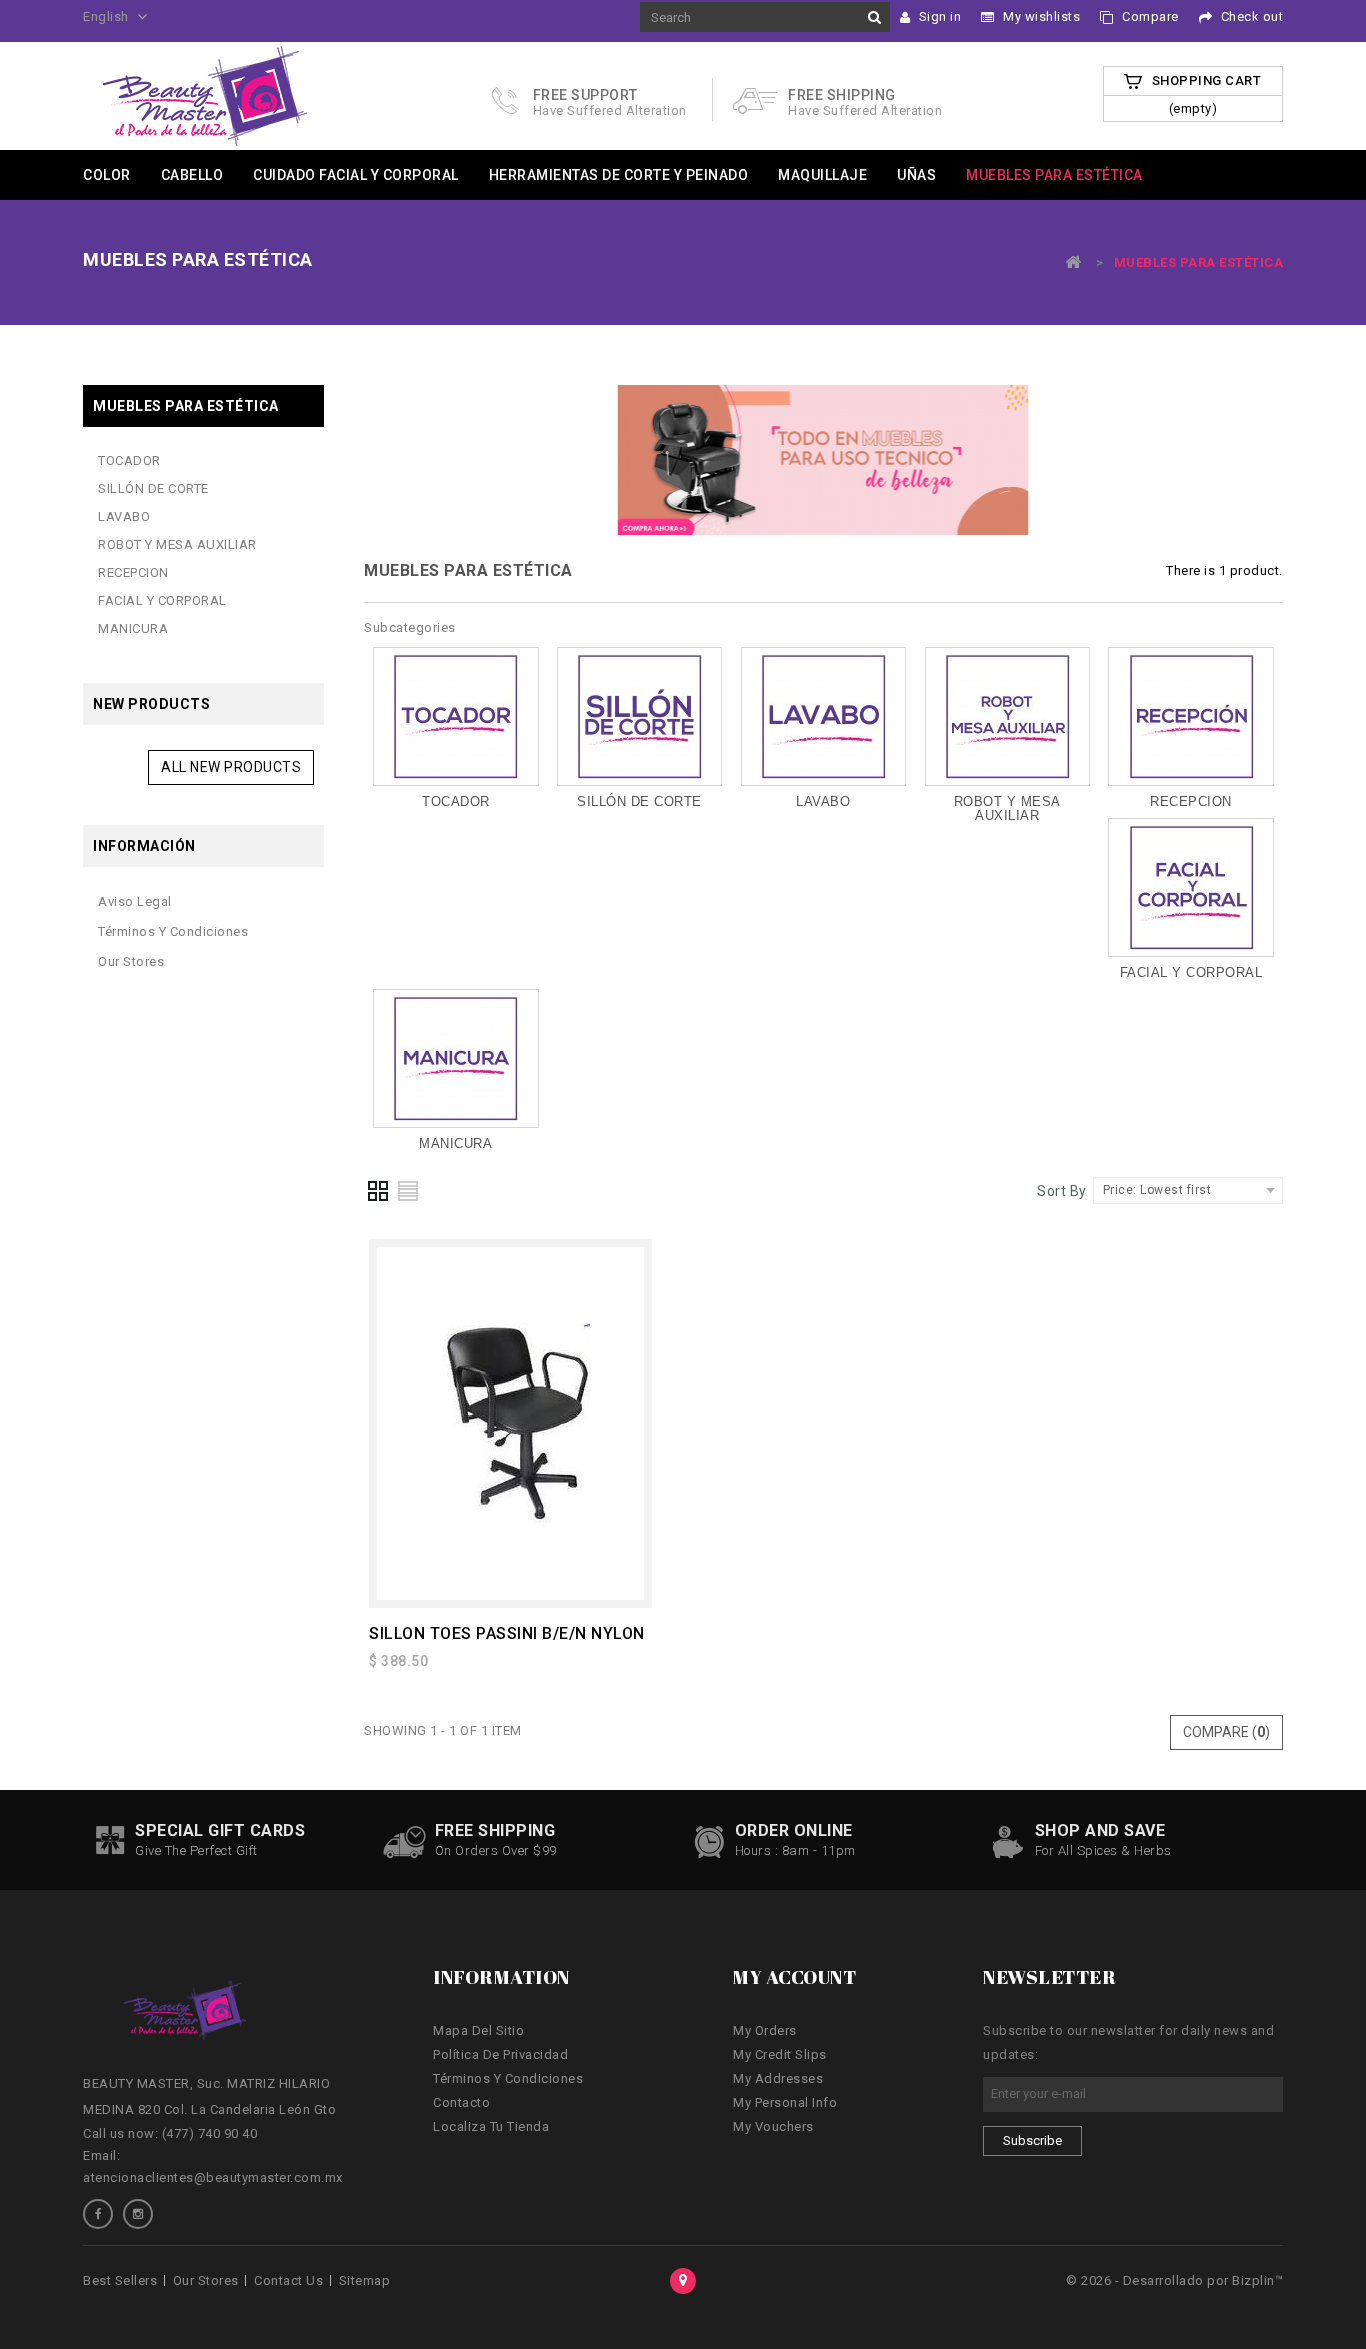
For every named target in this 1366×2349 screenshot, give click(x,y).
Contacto (461, 2102)
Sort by (1062, 1191)
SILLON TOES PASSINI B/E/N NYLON (507, 1633)
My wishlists (1040, 16)
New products (151, 704)
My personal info (785, 2102)
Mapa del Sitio (478, 2030)
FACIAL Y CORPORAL (162, 600)
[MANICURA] (455, 1058)
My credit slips (780, 2054)
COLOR (107, 175)
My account (794, 1977)
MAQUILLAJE (822, 175)
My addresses (778, 2078)
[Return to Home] (1074, 262)
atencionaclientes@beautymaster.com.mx (213, 2177)
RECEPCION (133, 572)
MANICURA (133, 628)
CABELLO (192, 175)
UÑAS (916, 175)
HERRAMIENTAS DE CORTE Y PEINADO (619, 175)
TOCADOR (129, 460)
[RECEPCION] (1190, 716)
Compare (1149, 16)
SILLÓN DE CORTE (153, 488)
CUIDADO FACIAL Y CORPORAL (356, 175)
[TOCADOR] (455, 716)
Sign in (938, 16)
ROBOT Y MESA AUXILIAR (177, 544)
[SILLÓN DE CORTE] (639, 716)
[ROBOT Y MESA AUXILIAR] (1007, 716)
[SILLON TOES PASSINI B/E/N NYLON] (510, 1423)
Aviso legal (135, 901)
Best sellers (120, 2280)
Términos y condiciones (173, 931)
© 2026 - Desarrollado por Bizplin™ (1174, 2280)
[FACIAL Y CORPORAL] (1190, 887)
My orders (765, 2030)
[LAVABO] (823, 716)
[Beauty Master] (205, 94)
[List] (409, 1191)
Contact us (288, 2280)
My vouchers (773, 2126)
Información (144, 846)
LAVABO (124, 516)
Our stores (131, 961)
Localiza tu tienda (491, 2126)
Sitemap (365, 2280)
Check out (1250, 16)
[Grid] (379, 1191)
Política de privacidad (500, 2054)
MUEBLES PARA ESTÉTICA (1054, 175)
